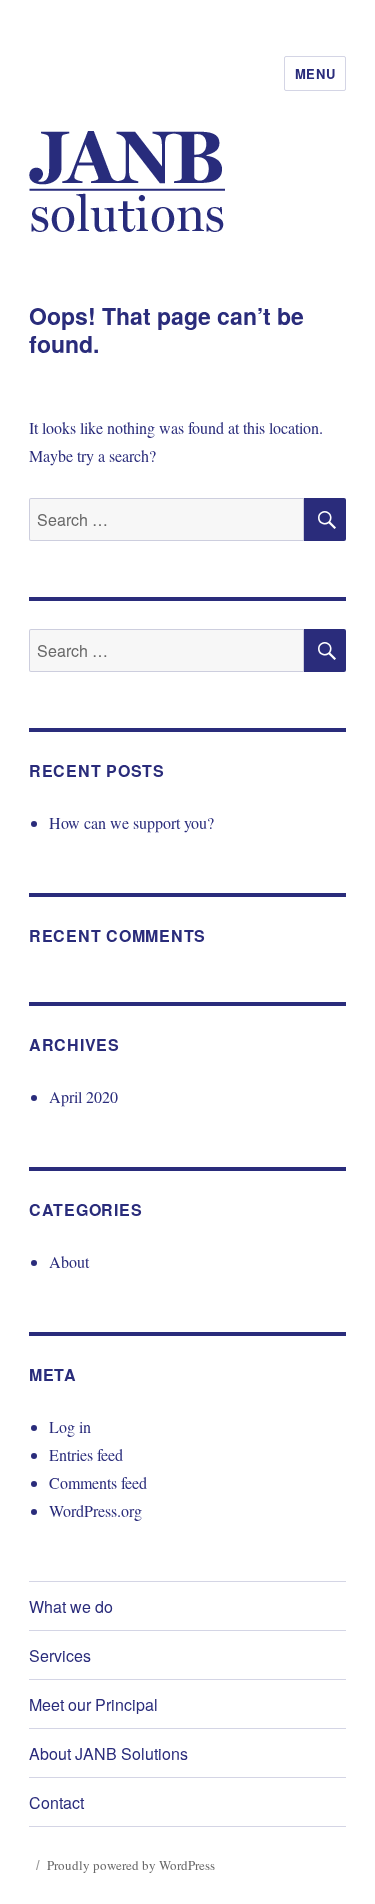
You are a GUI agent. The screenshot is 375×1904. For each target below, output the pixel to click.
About (69, 1261)
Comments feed (98, 1482)
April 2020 (83, 1096)
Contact (56, 1802)
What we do (71, 1606)
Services (60, 1655)
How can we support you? (131, 822)
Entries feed (86, 1454)
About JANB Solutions (108, 1753)
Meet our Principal (93, 1704)
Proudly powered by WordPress (131, 1865)
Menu (315, 73)
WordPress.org (95, 1510)
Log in (70, 1426)
